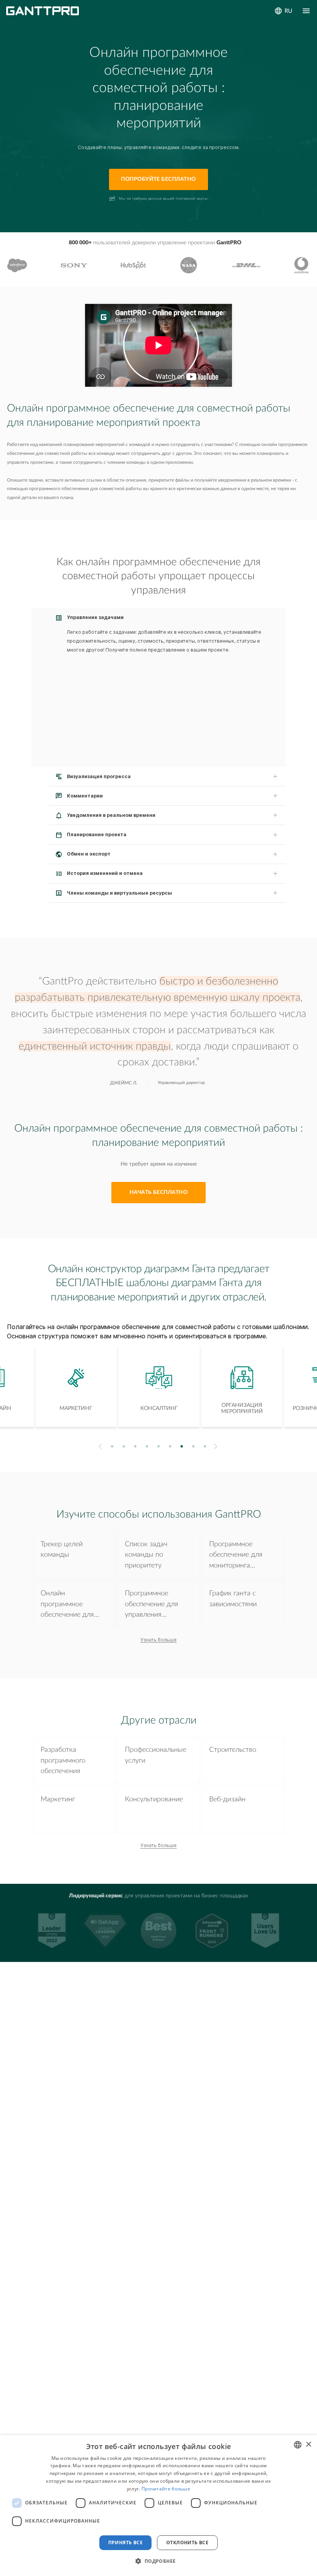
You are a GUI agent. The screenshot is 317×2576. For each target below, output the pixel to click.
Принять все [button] (125, 2543)
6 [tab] (170, 1446)
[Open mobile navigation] (306, 11)
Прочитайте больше (166, 2489)
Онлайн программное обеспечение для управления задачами (67, 1605)
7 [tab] (182, 1446)
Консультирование (154, 1799)
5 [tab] (159, 1446)
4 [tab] (147, 1446)
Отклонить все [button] (187, 2543)
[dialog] (158, 2506)
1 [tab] (112, 1446)
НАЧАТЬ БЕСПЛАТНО (159, 1192)
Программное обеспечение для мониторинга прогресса (236, 1556)
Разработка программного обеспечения (63, 1760)
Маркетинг (58, 1799)
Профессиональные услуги (156, 1755)
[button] (158, 2561)
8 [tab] (193, 1446)
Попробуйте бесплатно (158, 179)
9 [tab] (205, 1446)
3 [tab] (135, 1446)
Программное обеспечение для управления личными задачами (155, 1605)
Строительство (233, 1750)
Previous (99, 1447)
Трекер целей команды (62, 1549)
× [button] (308, 2445)
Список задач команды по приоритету (146, 1555)
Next (217, 1446)
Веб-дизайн (227, 1799)
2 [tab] (124, 1446)
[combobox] (298, 2445)
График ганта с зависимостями (233, 1598)
